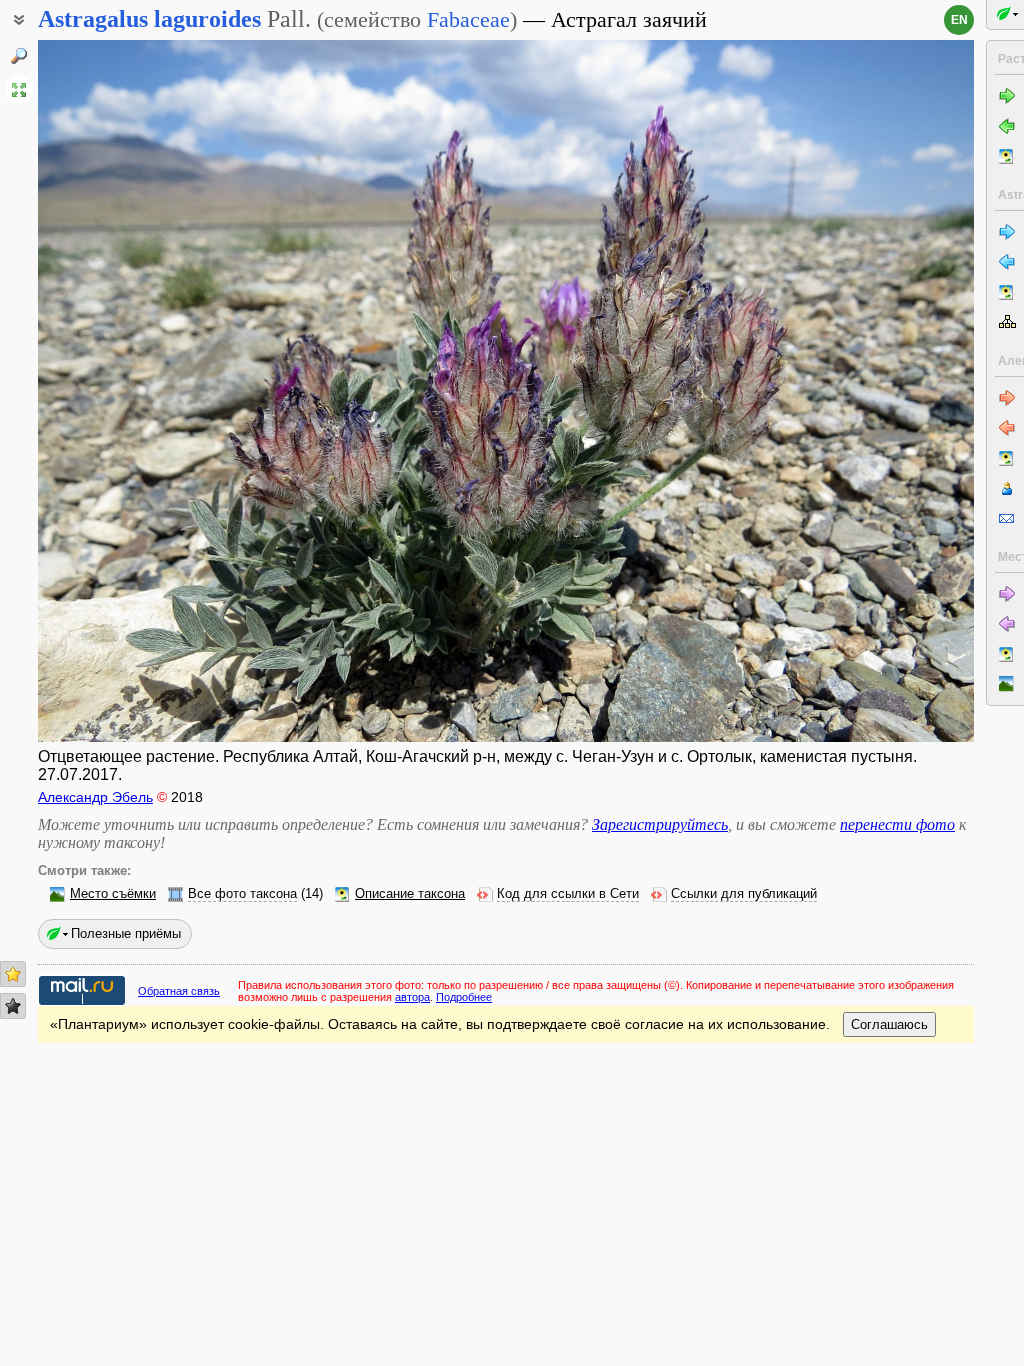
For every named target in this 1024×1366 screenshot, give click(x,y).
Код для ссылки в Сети (568, 894)
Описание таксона (410, 894)
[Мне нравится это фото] (13, 974)
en (959, 20)
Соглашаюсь (889, 1024)
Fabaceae (468, 19)
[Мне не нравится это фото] (13, 1006)
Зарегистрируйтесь (660, 824)
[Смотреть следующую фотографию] (875, 391)
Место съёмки (113, 894)
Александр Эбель (95, 797)
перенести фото (897, 824)
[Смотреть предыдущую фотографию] (136, 391)
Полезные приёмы (126, 933)
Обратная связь (179, 991)
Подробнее (464, 997)
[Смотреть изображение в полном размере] (19, 90)
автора (412, 997)
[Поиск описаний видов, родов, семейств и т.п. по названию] (19, 56)
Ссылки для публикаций (744, 894)
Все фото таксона (242, 894)
